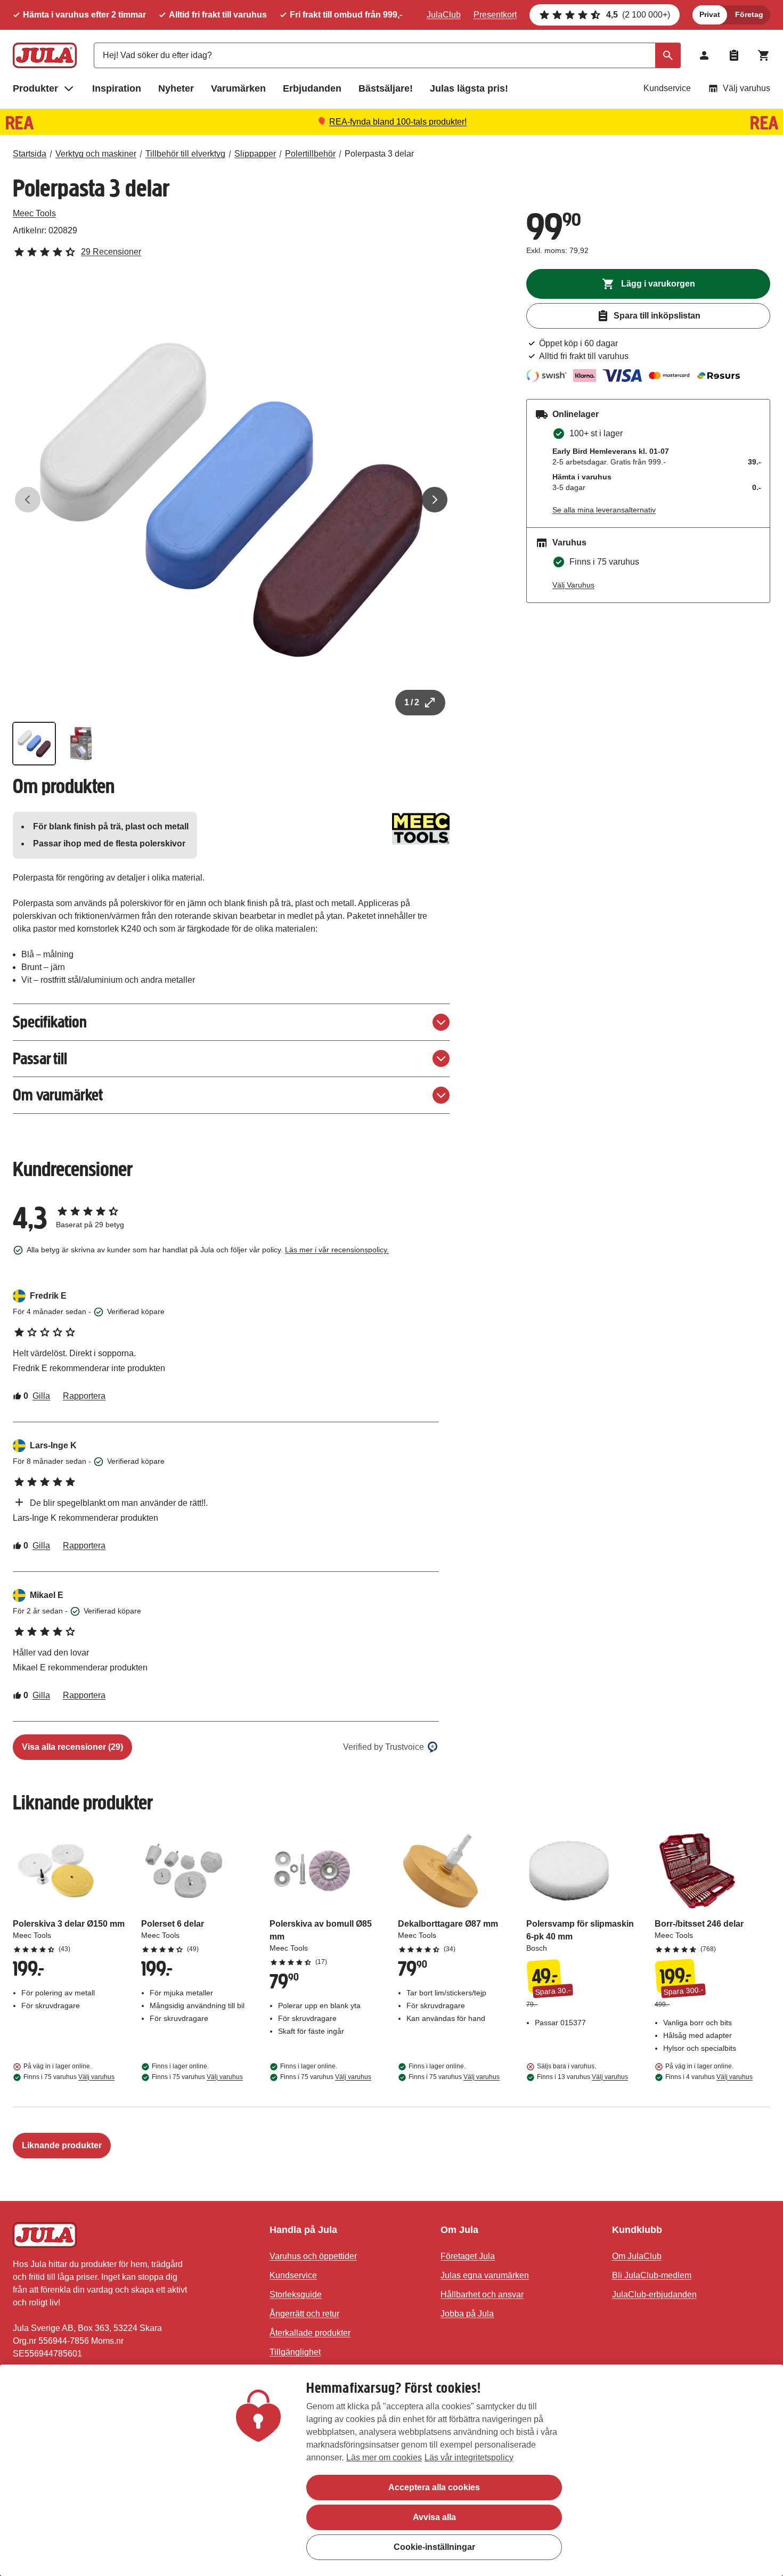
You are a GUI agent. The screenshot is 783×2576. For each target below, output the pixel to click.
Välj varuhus (747, 88)
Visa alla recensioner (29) (72, 1747)
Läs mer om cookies (384, 2457)
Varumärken (238, 88)
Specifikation (50, 1022)
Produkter (35, 88)
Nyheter (176, 88)
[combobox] (387, 55)
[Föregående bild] (28, 500)
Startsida (30, 154)
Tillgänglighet (295, 2352)
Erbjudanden (312, 88)
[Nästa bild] (435, 500)
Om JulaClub (637, 2256)
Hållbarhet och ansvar (482, 2294)
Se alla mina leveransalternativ (604, 510)
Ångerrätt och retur (304, 2314)
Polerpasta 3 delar (379, 154)
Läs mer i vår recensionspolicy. (337, 1250)
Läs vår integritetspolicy (469, 2457)
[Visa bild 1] (34, 744)
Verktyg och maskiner (96, 154)
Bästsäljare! (386, 88)
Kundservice (667, 88)
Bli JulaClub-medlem (652, 2275)
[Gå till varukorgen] (764, 55)
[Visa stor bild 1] (231, 500)
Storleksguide (296, 2294)
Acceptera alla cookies (434, 2487)
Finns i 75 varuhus (69, 2077)
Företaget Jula (468, 2256)
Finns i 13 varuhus (582, 2077)
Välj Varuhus (573, 585)
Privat (710, 14)
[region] (391, 2470)
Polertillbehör (310, 154)
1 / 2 (412, 702)
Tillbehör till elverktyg (185, 154)
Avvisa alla (434, 2517)
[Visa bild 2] (81, 744)
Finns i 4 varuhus (709, 2077)
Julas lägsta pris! (469, 88)
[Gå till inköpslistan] (734, 55)
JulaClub (444, 15)
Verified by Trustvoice (384, 1747)
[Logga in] (704, 55)
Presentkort (495, 15)
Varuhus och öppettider (313, 2256)
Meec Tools (34, 213)
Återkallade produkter (310, 2333)
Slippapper (255, 154)
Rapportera (84, 1396)
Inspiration (117, 88)
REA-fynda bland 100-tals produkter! (398, 122)
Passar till (40, 1059)
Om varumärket (58, 1095)
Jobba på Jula (467, 2314)
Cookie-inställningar (434, 2547)
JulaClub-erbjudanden (654, 2294)
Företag (749, 14)
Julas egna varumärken (485, 2275)
